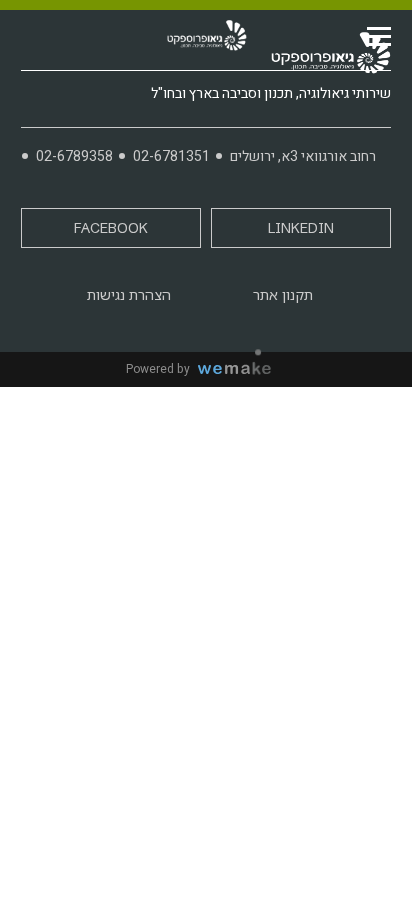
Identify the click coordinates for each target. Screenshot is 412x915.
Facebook (111, 228)
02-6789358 (74, 156)
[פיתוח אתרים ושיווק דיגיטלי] (242, 369)
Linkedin (301, 228)
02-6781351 (171, 156)
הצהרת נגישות (129, 295)
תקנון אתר (283, 295)
